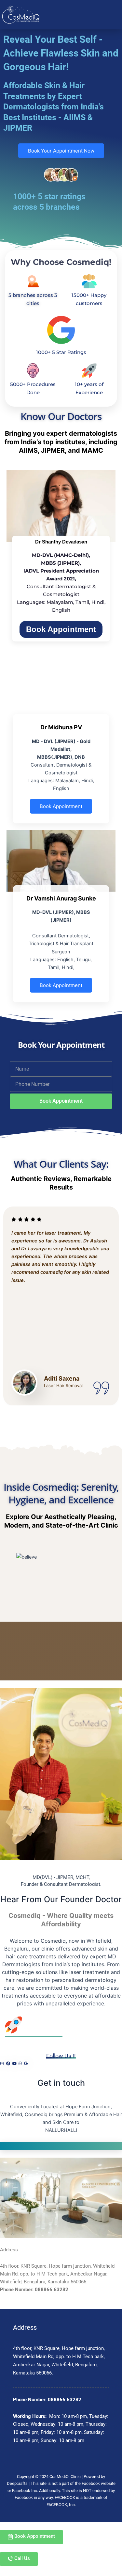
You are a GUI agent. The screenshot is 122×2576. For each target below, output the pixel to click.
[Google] (26, 2064)
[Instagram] (2, 2064)
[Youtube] (14, 2064)
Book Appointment (61, 629)
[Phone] (20, 2064)
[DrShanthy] (61, 506)
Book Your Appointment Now (61, 151)
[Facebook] (8, 2064)
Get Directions (61, 2146)
